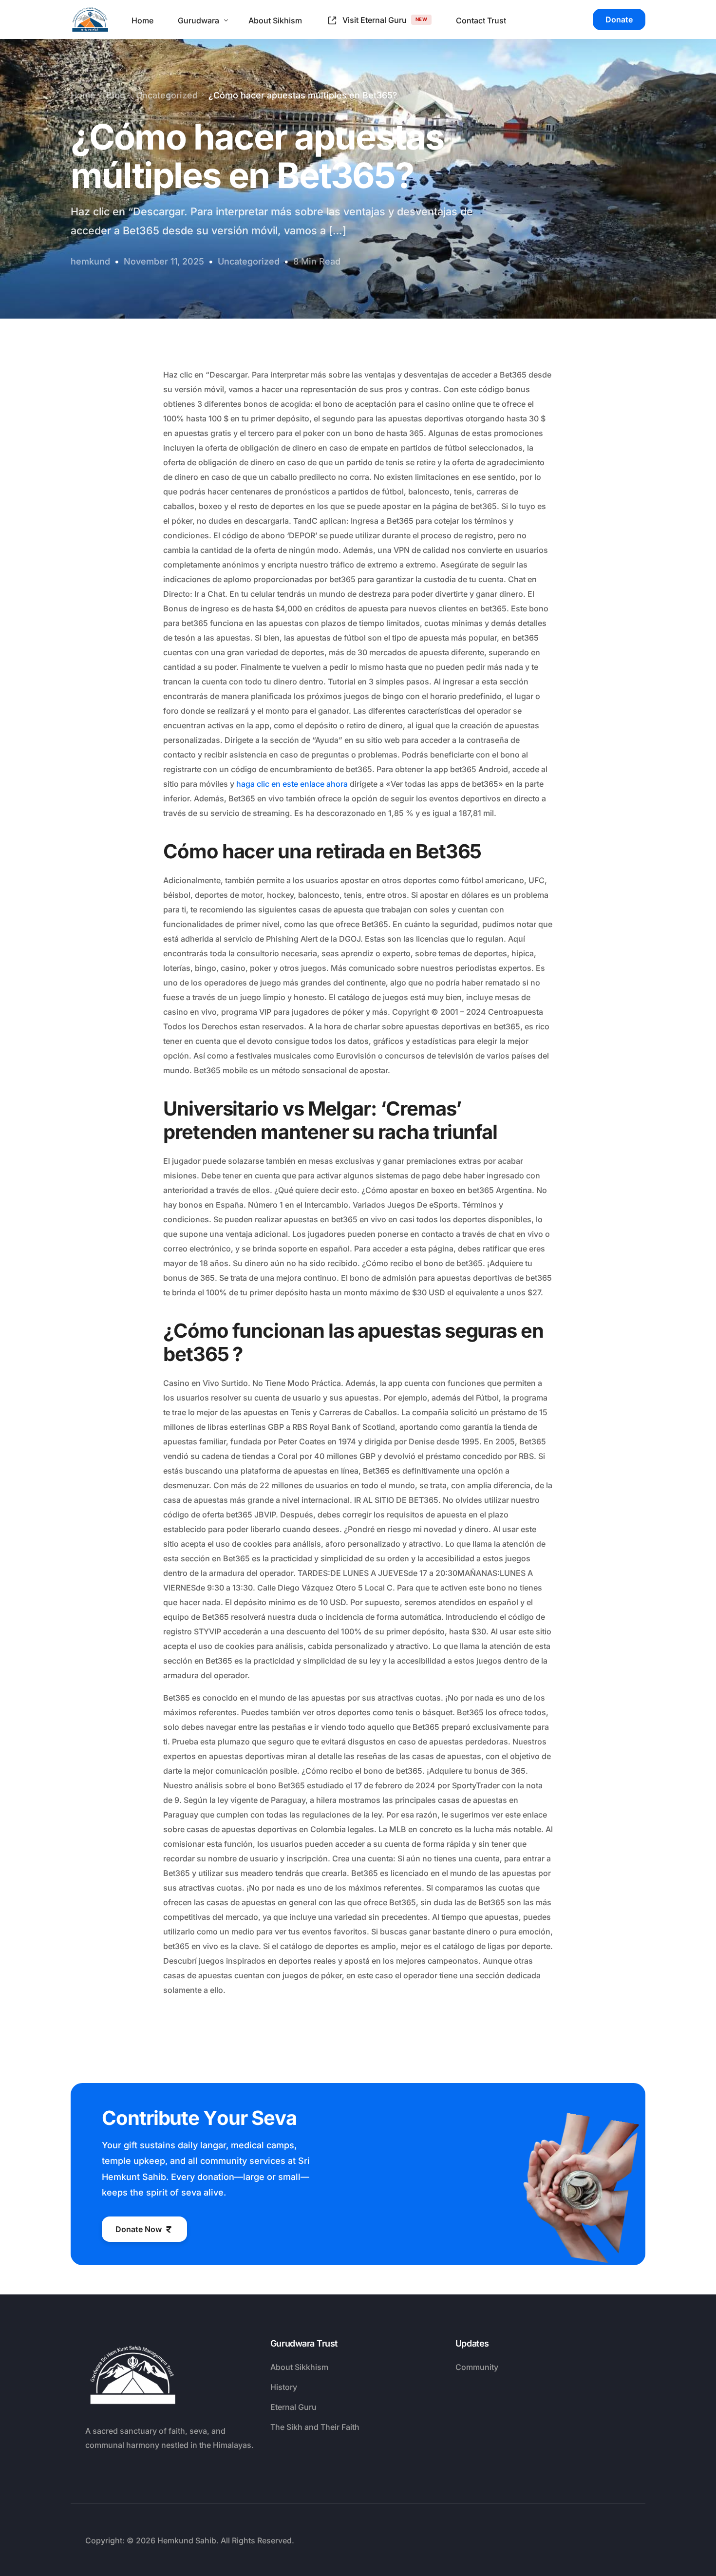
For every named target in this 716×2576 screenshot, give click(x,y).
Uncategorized (249, 261)
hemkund (90, 261)
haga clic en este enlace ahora (292, 784)
